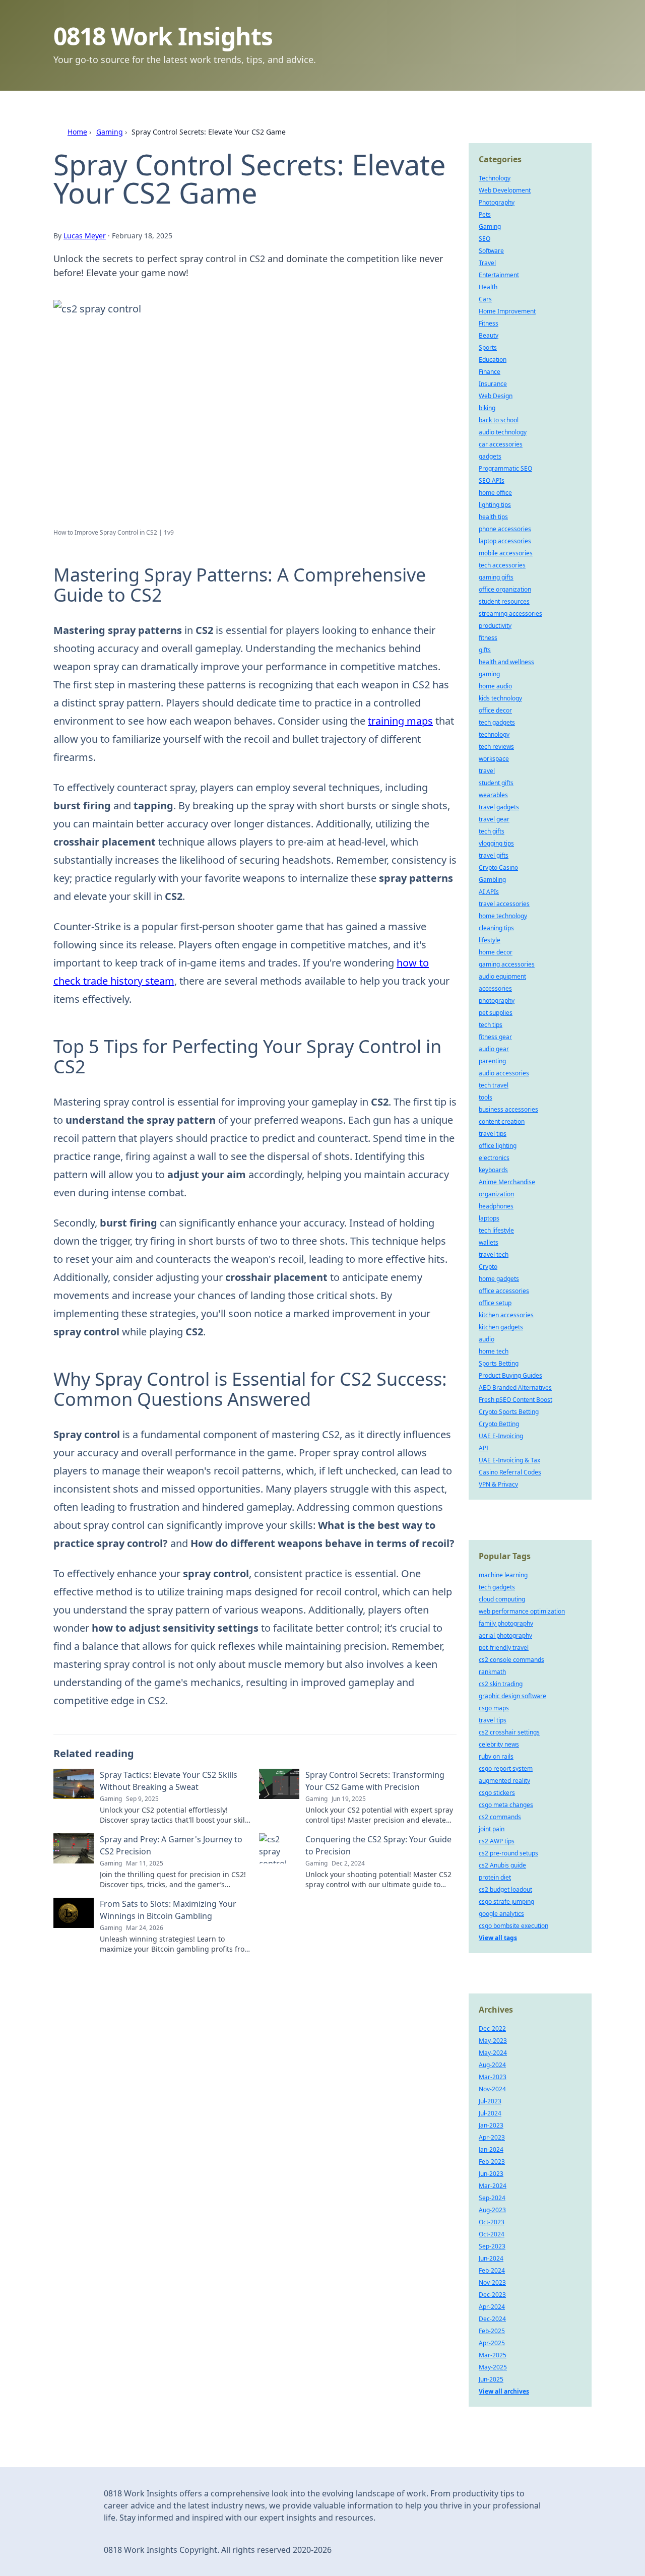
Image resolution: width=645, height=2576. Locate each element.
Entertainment (499, 275)
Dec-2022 (492, 2028)
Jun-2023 (491, 2174)
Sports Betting (499, 1363)
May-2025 (493, 2367)
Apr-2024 (492, 2307)
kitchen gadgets (501, 1327)
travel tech (494, 1254)
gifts (485, 650)
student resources (504, 601)
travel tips (493, 1134)
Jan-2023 (491, 2125)
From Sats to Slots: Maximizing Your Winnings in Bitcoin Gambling (168, 1910)
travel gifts (494, 855)
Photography (497, 202)
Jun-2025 (491, 2379)
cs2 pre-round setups (508, 1853)
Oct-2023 (492, 2222)
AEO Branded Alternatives (515, 1388)
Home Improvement (507, 311)
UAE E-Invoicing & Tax (509, 1460)
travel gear (494, 819)
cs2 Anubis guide (502, 1865)
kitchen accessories (506, 1315)
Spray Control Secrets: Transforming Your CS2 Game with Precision (375, 1781)
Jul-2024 (490, 2113)
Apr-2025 (492, 2343)
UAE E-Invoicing (501, 1436)
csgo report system (506, 1768)
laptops (489, 1218)
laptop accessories (505, 541)
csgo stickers (497, 1793)
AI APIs (489, 892)
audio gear (494, 1049)
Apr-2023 (492, 2137)
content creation (502, 1121)
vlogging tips (496, 843)
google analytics (501, 1914)
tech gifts (492, 831)
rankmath (492, 1672)
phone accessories (505, 529)
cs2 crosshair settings (509, 1732)
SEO (485, 239)
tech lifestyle (496, 1230)
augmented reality (504, 1781)
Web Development (505, 190)
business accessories (508, 1109)
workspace (494, 759)
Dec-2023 (492, 2295)
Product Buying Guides (510, 1375)
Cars (485, 299)
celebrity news (499, 1744)
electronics (494, 1158)
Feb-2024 (492, 2270)
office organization (505, 589)
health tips (493, 517)
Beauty (489, 335)
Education (493, 360)
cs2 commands (500, 1817)
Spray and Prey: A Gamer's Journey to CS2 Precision (171, 1845)
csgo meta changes (506, 1805)
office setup (495, 1303)
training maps (400, 721)
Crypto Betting (499, 1424)
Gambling (492, 880)
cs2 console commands (511, 1660)
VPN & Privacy (498, 1484)
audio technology (503, 432)
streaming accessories (510, 614)
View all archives (504, 2391)
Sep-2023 (492, 2246)
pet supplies (496, 1013)
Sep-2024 (492, 2198)
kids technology (500, 698)
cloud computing (502, 1599)
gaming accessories (507, 964)
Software (491, 251)
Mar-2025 (493, 2355)
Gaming (110, 132)
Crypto (488, 1267)
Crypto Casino (498, 867)
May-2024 (493, 2053)
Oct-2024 (492, 2234)
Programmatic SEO (505, 468)
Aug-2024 (492, 2065)
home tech (494, 1351)
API (483, 1448)
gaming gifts (496, 577)
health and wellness (506, 662)
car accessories (501, 444)
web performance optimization (522, 1611)
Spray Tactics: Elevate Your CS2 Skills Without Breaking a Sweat (169, 1781)
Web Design (496, 396)
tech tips (491, 1025)
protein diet (495, 1877)
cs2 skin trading (501, 1684)
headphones (496, 1206)
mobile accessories (506, 553)
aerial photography (505, 1635)
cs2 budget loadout (505, 1889)
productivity (495, 626)
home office (495, 493)
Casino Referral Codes (510, 1472)
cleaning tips (496, 928)
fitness (488, 638)
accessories (495, 988)
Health (488, 287)
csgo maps (494, 1708)
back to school (499, 420)
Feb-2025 (492, 2331)
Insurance (493, 384)
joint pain (492, 1829)
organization (496, 1194)
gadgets (490, 456)
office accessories (504, 1291)
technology (494, 734)
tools (486, 1097)
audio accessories (504, 1073)
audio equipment (502, 976)
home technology (503, 916)
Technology (495, 178)
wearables (493, 795)
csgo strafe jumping (506, 1902)
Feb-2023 (492, 2162)
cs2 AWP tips (497, 1841)
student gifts (496, 783)
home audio (495, 686)
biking (487, 408)
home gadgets (499, 1279)
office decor (495, 710)
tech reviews (496, 747)
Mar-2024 (493, 2186)
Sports (488, 347)
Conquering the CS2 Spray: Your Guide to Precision (378, 1845)
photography (497, 1001)
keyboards (493, 1170)
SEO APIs (492, 480)
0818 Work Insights (163, 36)
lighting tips (495, 505)
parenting (492, 1061)
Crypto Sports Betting (509, 1412)
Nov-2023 (492, 2282)
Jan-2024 (491, 2149)
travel (487, 771)
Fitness (489, 323)
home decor (496, 952)
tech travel (494, 1085)
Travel (487, 263)
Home (77, 132)
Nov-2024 (492, 2089)
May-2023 (493, 2041)
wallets (489, 1242)
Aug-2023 (492, 2210)
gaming (489, 674)
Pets (485, 214)
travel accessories (504, 904)
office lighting (498, 1146)
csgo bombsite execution (513, 1926)
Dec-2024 (492, 2319)
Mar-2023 (493, 2077)
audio (487, 1339)
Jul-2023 (490, 2101)
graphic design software (512, 1696)
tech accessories (502, 565)
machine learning (503, 1575)
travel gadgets (499, 807)
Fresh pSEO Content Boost (515, 1400)
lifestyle (490, 940)
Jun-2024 (491, 2258)
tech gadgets (497, 722)
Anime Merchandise (507, 1182)
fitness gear (495, 1037)
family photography (506, 1623)
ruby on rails (496, 1756)
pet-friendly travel (504, 1648)
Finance (490, 372)
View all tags (498, 1938)
